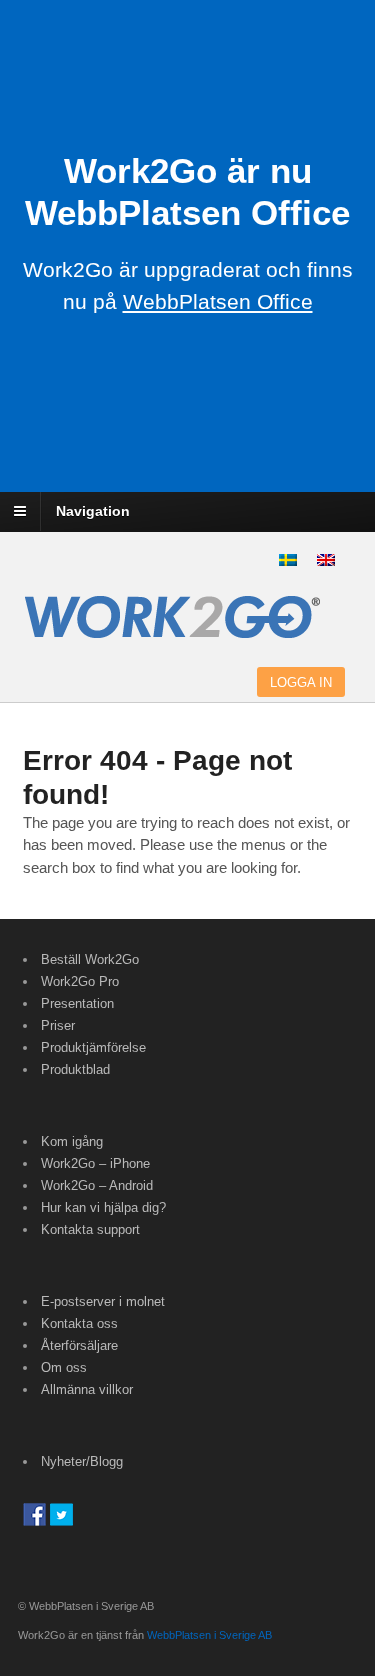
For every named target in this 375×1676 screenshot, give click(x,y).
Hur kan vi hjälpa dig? (103, 1207)
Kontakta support (90, 1229)
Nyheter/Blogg (82, 1461)
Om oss (64, 1367)
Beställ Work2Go (90, 959)
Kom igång (72, 1141)
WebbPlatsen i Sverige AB (209, 1635)
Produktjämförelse (93, 1047)
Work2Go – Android (97, 1185)
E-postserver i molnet (103, 1301)
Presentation (77, 1003)
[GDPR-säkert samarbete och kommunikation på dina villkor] (173, 628)
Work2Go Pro (80, 981)
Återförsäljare (79, 1345)
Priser (58, 1025)
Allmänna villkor (87, 1389)
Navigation (93, 511)
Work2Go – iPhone (95, 1163)
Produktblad (75, 1069)
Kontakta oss (79, 1323)
